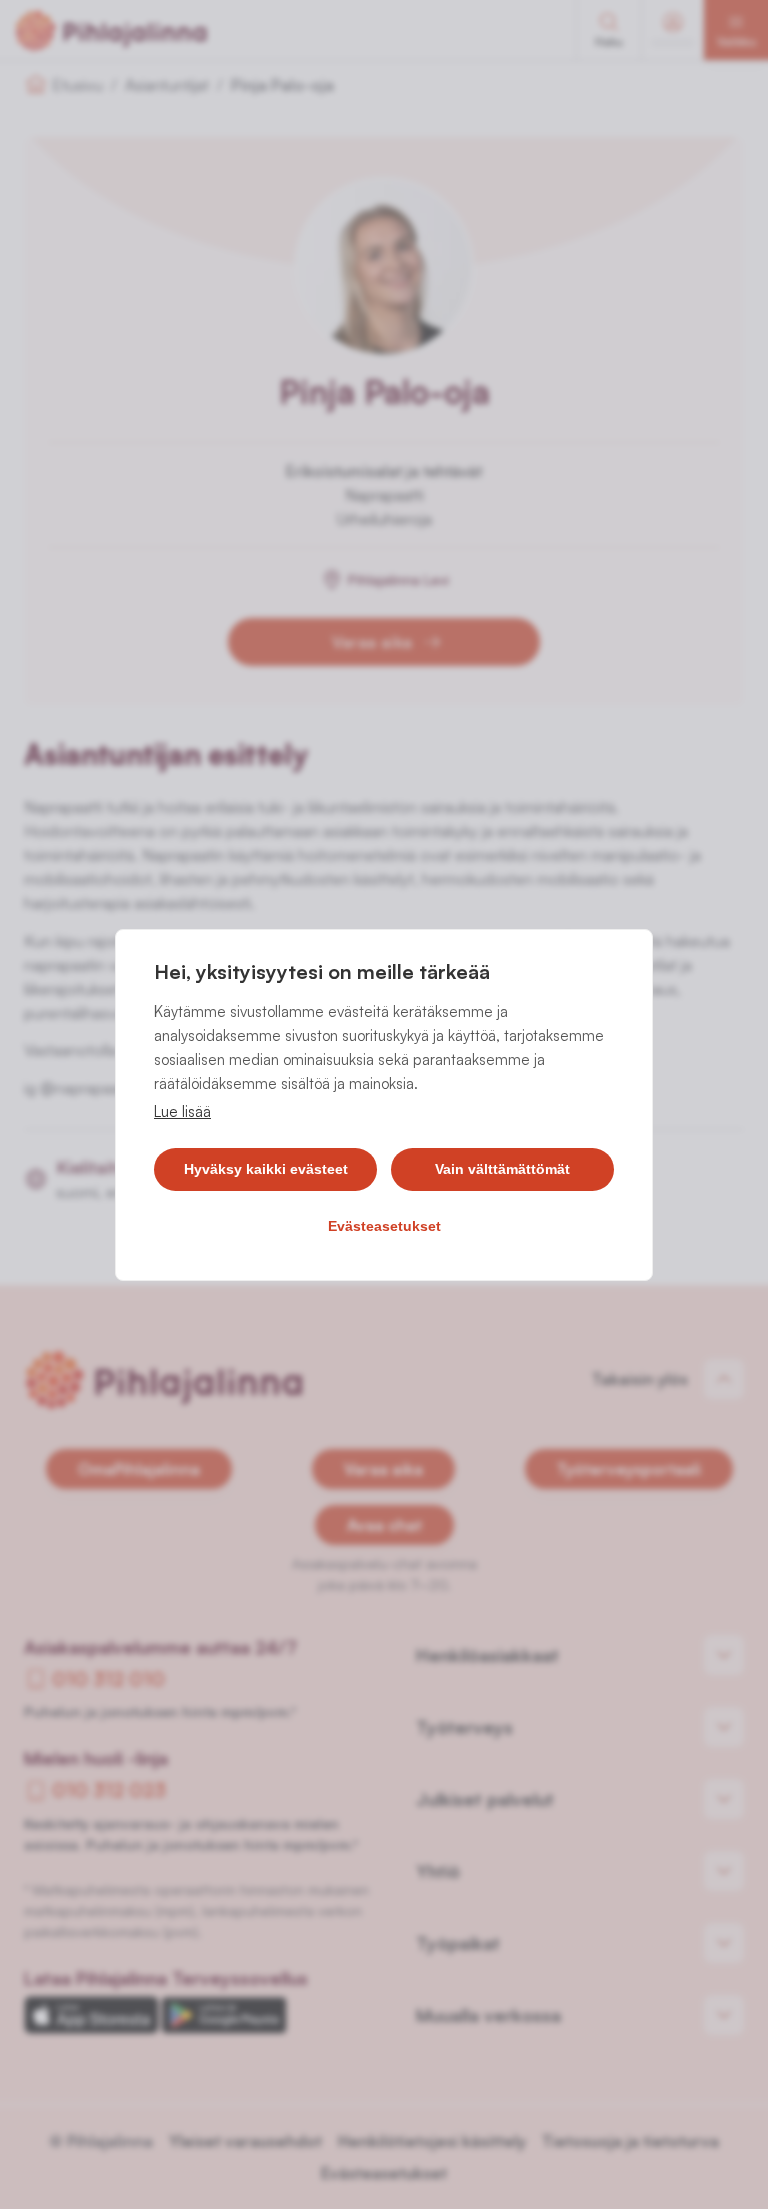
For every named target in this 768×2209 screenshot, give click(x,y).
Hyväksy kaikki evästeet (266, 1169)
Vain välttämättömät (502, 1169)
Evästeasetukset (384, 1226)
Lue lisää (182, 1111)
